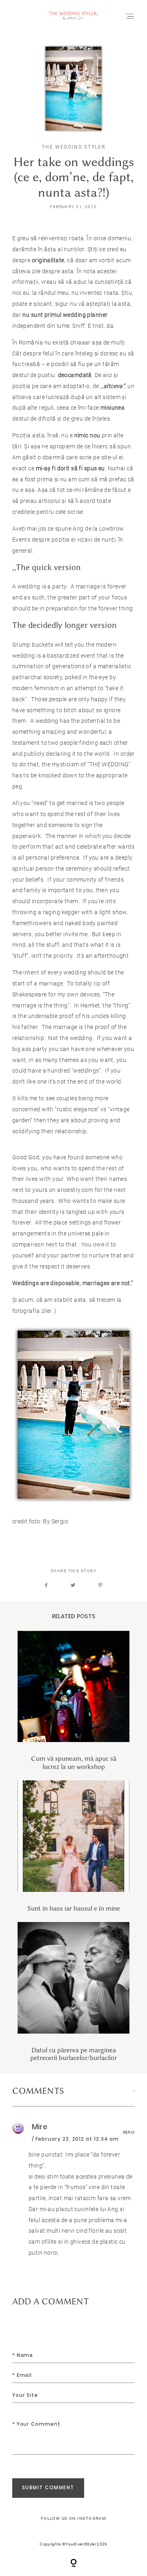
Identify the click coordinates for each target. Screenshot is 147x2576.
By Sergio (56, 1521)
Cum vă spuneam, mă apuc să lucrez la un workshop (73, 1701)
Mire (40, 2127)
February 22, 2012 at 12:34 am (77, 2139)
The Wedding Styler (73, 147)
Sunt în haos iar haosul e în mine (73, 1846)
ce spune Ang (66, 529)
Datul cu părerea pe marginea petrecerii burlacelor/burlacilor (73, 1992)
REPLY (129, 2132)
